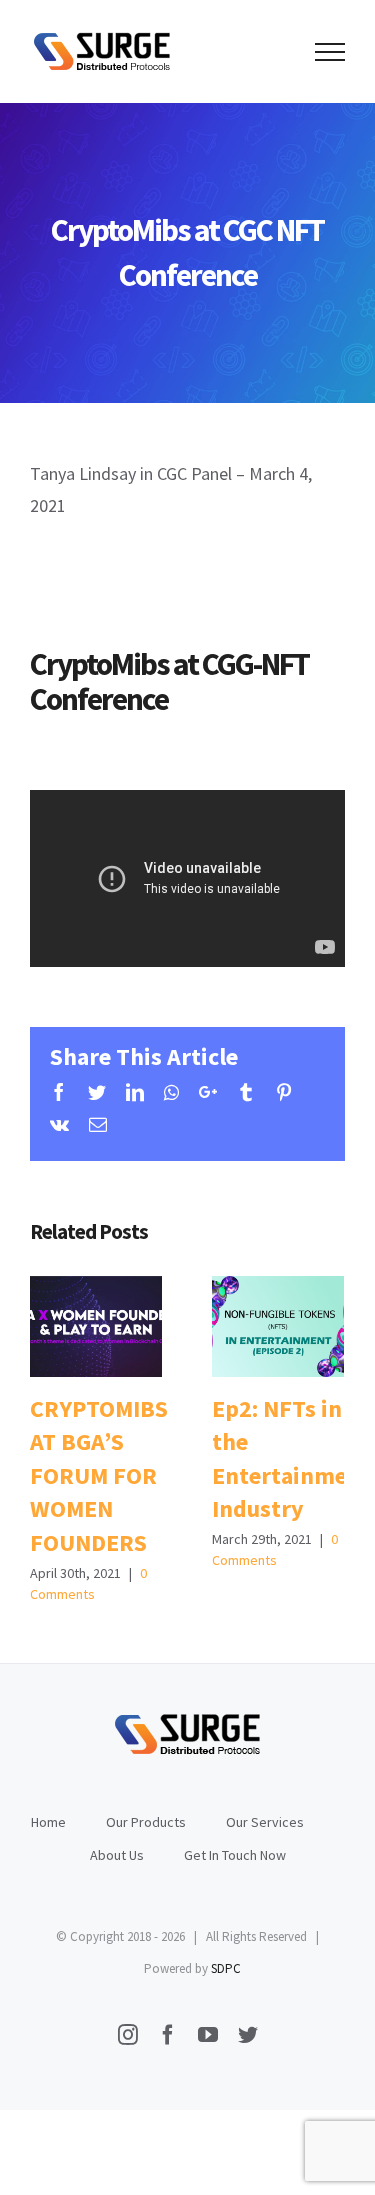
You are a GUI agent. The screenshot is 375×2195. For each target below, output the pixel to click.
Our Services (265, 1822)
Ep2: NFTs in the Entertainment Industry (277, 1326)
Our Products (146, 1822)
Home (48, 1822)
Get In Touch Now (235, 1855)
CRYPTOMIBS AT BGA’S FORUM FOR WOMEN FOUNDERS (95, 1326)
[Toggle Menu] (330, 52)
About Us (117, 1855)
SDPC (226, 1968)
